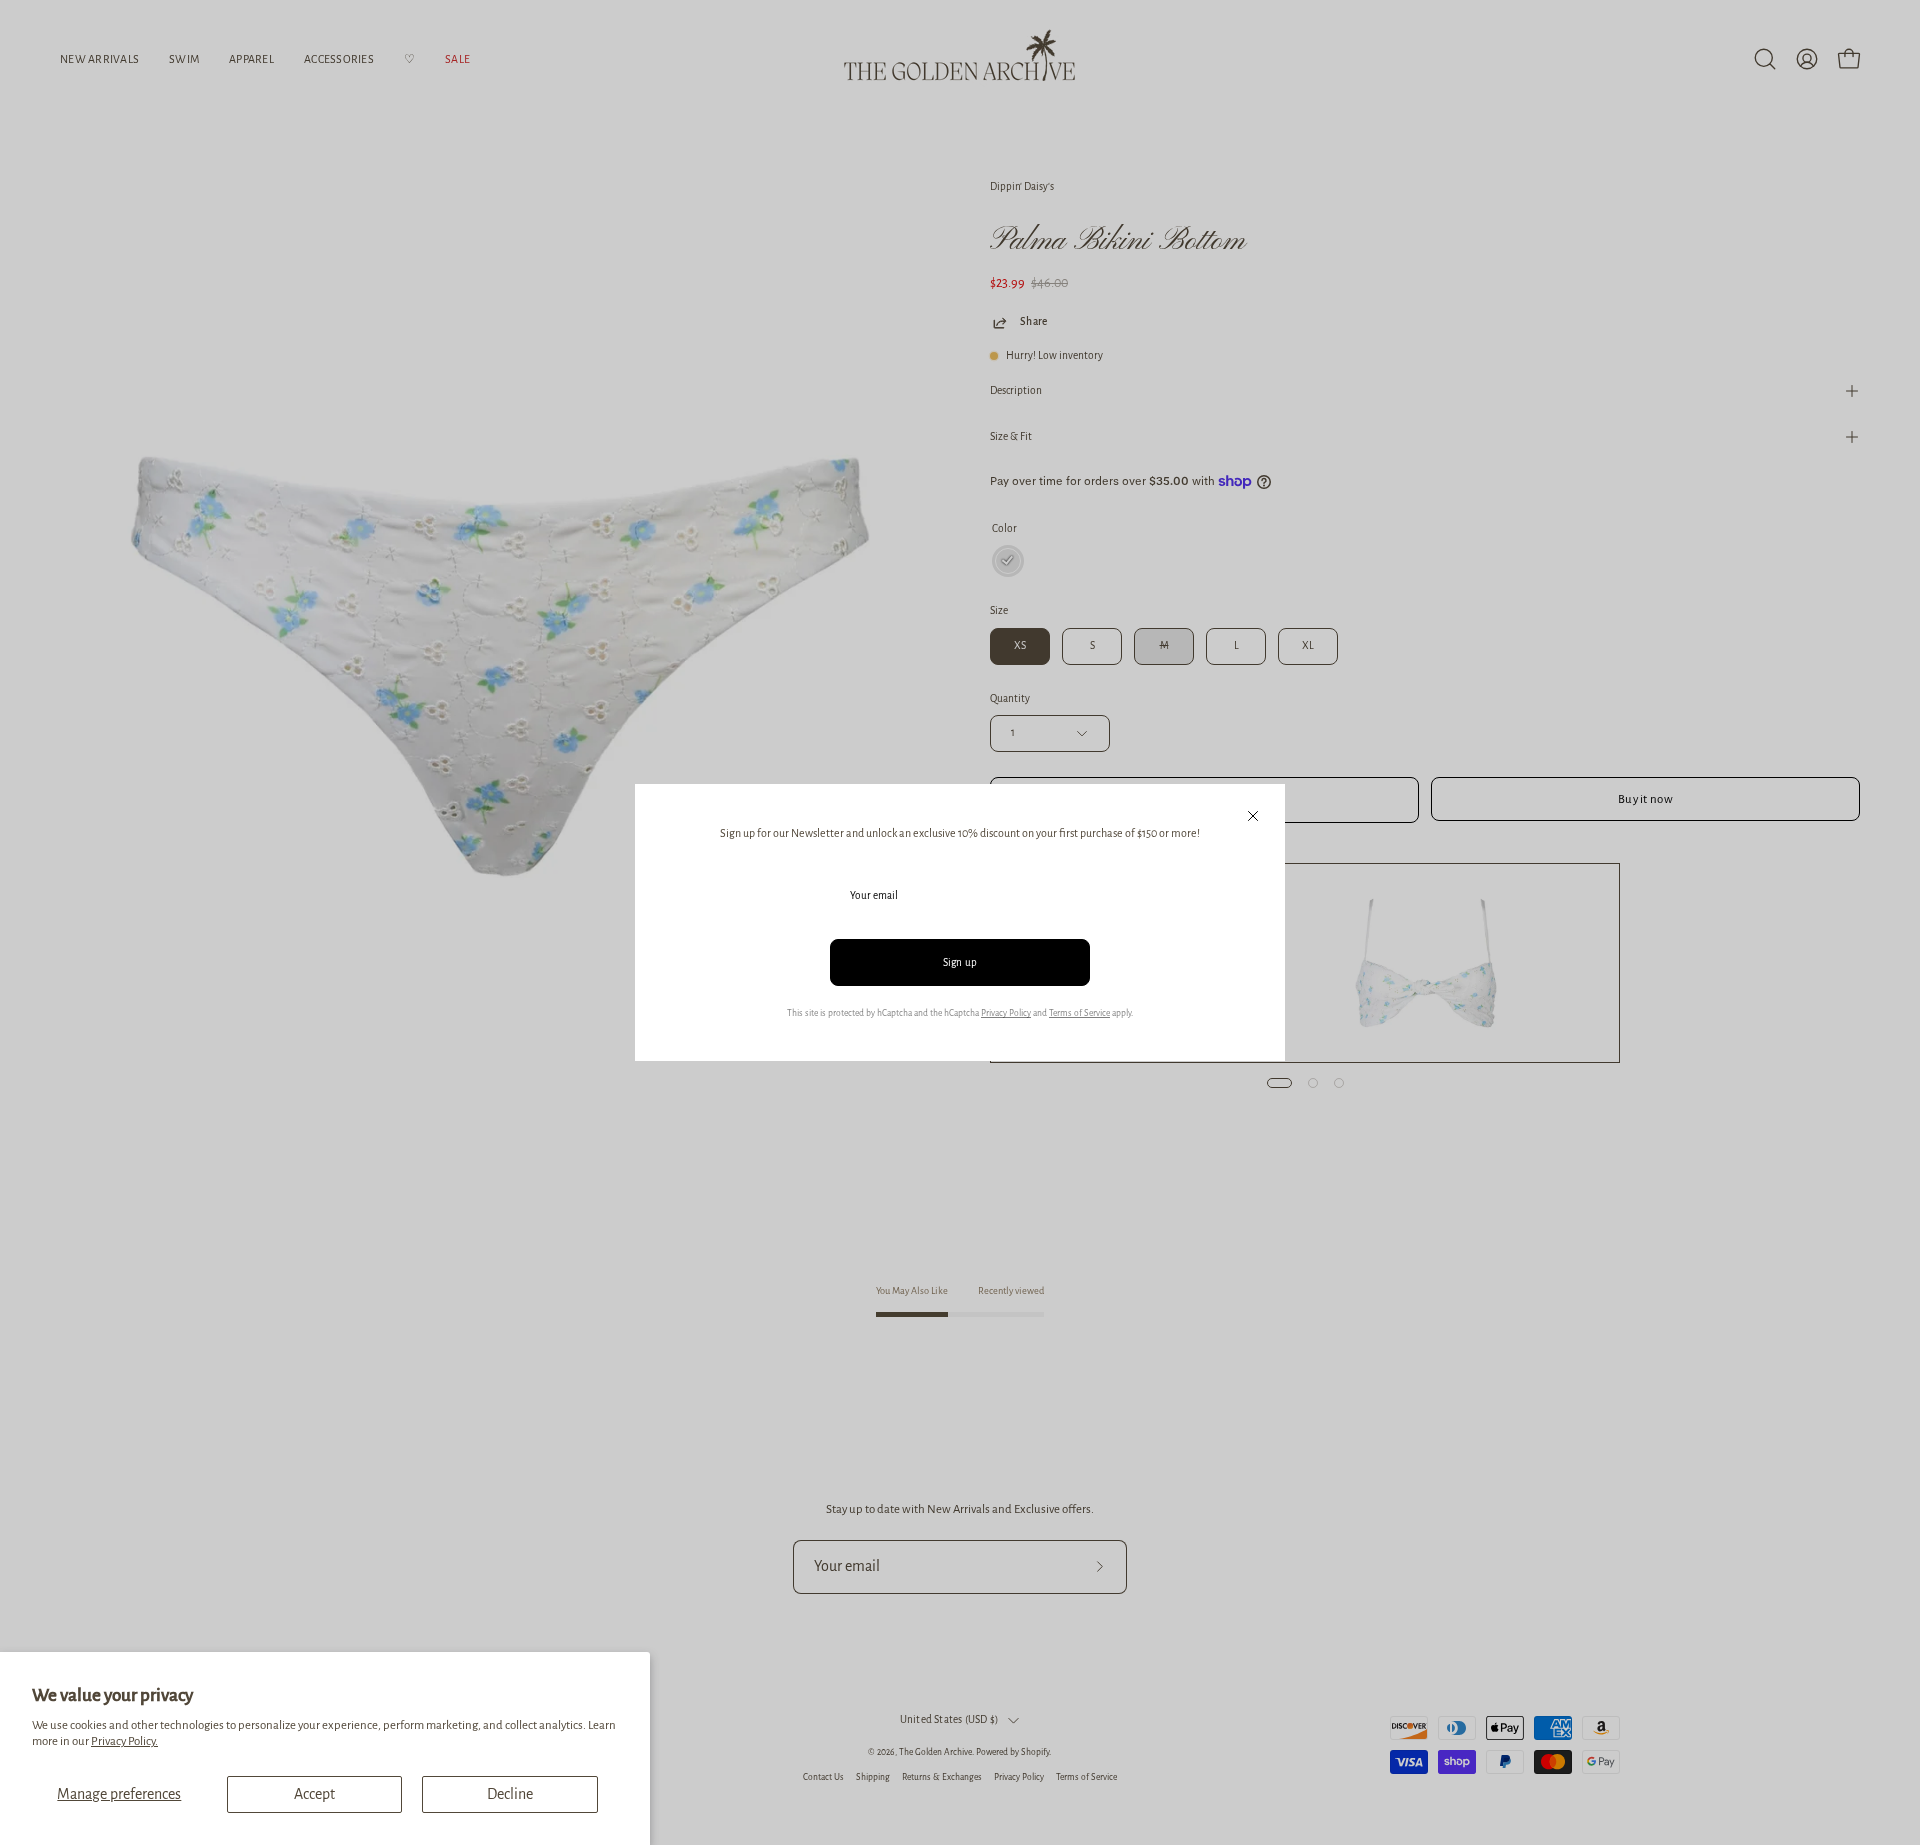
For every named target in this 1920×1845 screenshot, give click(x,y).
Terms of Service (1079, 1013)
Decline (510, 1794)
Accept (314, 1794)
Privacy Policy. (124, 1741)
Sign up (960, 962)
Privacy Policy (1006, 1013)
